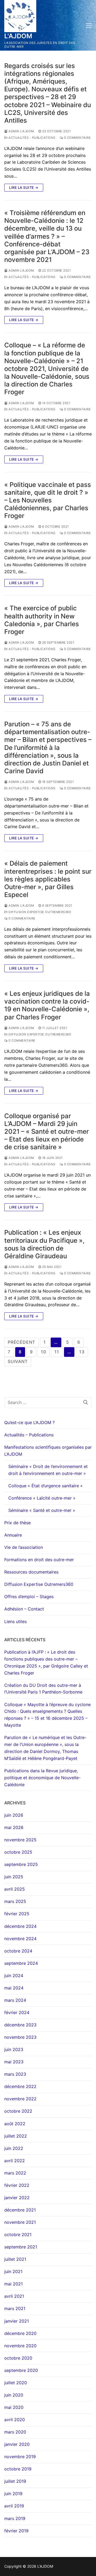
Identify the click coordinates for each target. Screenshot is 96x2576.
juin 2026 (14, 1815)
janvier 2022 (17, 2198)
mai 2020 (14, 2407)
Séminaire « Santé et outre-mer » (42, 1510)
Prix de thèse (17, 1523)
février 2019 (16, 2531)
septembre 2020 (21, 2370)
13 (82, 1352)
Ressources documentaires (31, 1572)
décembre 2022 (20, 2086)
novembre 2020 (20, 2346)
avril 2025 (15, 1889)
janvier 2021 (17, 2321)
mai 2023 (14, 2062)
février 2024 (17, 2012)
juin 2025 (14, 1877)
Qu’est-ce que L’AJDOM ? (29, 1422)
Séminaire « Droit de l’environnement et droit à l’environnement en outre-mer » (48, 1470)
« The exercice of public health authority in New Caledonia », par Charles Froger (42, 620)
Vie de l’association (24, 1547)
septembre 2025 (21, 1864)
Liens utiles (15, 1621)
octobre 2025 (18, 1852)
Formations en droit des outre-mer (39, 1560)
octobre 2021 (18, 2235)
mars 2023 (15, 2074)
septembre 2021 (21, 2247)
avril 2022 (15, 2161)
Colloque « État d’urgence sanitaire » (45, 1486)
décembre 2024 (20, 1926)
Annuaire (13, 1535)
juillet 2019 (15, 2481)
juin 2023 (14, 2049)
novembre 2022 (20, 2099)
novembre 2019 (20, 2457)
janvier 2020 (17, 2444)
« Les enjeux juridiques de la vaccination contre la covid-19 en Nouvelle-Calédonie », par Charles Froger (47, 1005)
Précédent (21, 1342)
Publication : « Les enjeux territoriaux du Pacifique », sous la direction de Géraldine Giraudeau (44, 1244)
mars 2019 (15, 2518)
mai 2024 (14, 1988)
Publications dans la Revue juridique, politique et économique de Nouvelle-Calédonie (42, 1778)
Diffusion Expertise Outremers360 (39, 912)
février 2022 (17, 2185)
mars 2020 (15, 2432)
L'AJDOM (18, 36)
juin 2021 (13, 2271)
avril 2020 (15, 2420)
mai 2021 (13, 2284)
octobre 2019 (18, 2469)
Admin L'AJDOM (21, 131)
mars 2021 (15, 2308)
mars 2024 (15, 2000)
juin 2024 (14, 1976)
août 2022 (15, 2124)
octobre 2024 (18, 1951)
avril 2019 (14, 2506)
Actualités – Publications (29, 1435)
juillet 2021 (15, 2259)
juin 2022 (14, 2148)
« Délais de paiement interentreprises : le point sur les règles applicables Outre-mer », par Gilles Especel (48, 879)
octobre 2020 (18, 2358)
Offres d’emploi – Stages (29, 1597)
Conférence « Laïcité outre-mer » (42, 1498)
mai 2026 (14, 1827)
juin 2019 (13, 2494)
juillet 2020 (16, 2383)
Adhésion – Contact (24, 1609)
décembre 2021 (20, 2210)
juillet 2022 (16, 2136)
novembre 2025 (20, 1840)
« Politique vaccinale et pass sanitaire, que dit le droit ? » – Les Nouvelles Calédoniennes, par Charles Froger (48, 500)
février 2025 (17, 1914)
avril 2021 (14, 2296)
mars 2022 (15, 2173)
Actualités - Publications (32, 138)
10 (43, 1352)
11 (57, 1352)
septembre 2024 (21, 1963)
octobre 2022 (18, 2111)
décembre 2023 (20, 2025)
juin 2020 (14, 2395)
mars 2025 (15, 1901)
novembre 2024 (20, 1939)
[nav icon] (89, 25)
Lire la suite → (24, 187)
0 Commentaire (77, 138)
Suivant (18, 1361)
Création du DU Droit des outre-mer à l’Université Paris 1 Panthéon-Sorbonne (43, 1689)
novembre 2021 (20, 2222)
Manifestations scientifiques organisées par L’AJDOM (48, 1451)
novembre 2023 (20, 2037)
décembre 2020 (20, 2333)
